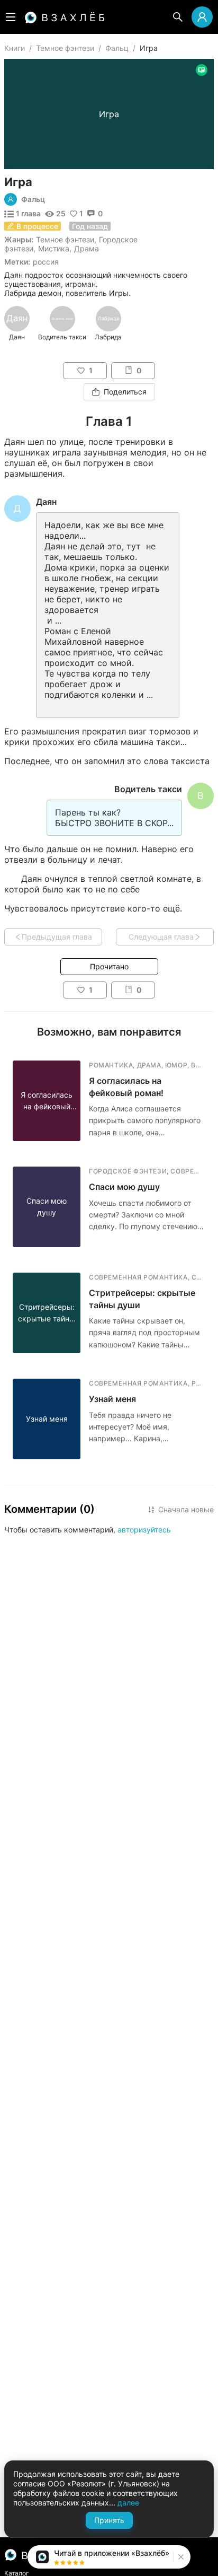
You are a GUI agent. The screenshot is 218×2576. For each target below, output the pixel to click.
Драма (87, 248)
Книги (15, 48)
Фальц (117, 48)
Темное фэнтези (65, 48)
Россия (46, 262)
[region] (109, 323)
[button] (180, 2557)
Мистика (54, 248)
